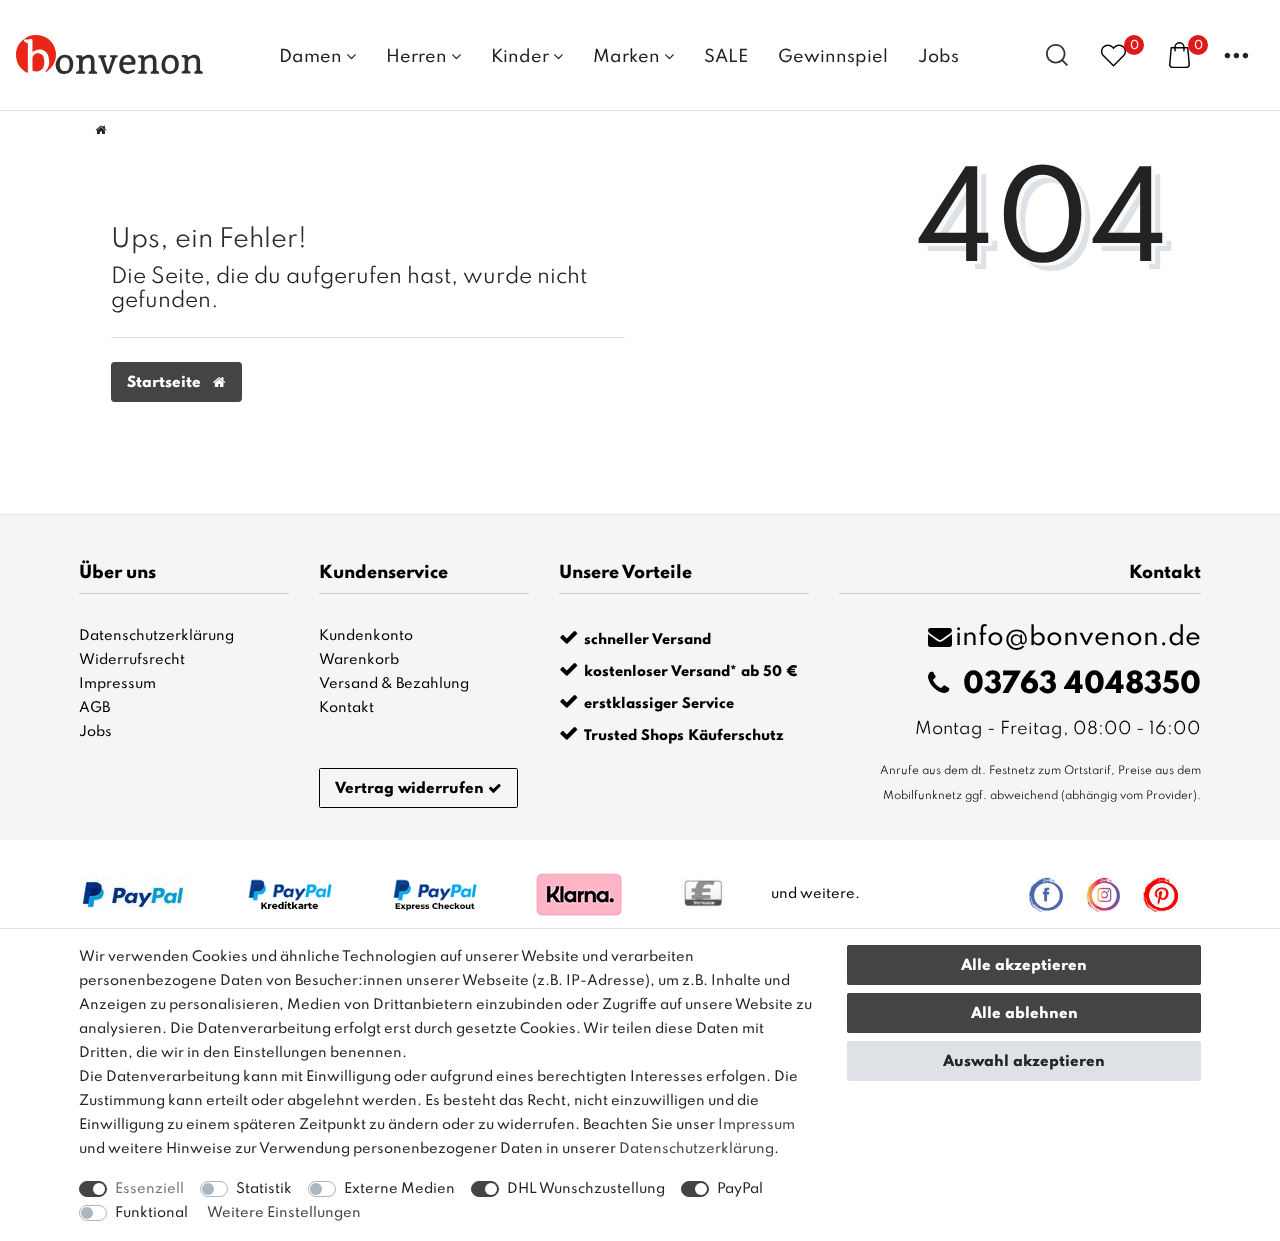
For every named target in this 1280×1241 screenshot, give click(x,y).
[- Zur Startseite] (110, 54)
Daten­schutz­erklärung (696, 1149)
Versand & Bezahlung (394, 684)
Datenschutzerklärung (156, 636)
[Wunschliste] (1113, 54)
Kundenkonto (366, 636)
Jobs (938, 57)
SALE (726, 57)
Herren (418, 57)
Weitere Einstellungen (284, 1213)
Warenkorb (359, 660)
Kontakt (346, 708)
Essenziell (149, 1189)
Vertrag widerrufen (409, 789)
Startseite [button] (166, 383)
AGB (94, 708)
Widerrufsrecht (132, 660)
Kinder (522, 57)
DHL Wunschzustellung (586, 1189)
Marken (628, 57)
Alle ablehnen (1024, 1014)
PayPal (740, 1189)
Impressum (117, 684)
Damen (312, 57)
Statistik (264, 1189)
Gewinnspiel (833, 57)
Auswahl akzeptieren (1024, 1062)
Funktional (151, 1213)
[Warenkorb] (1179, 54)
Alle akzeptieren (1024, 966)
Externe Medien (399, 1189)
